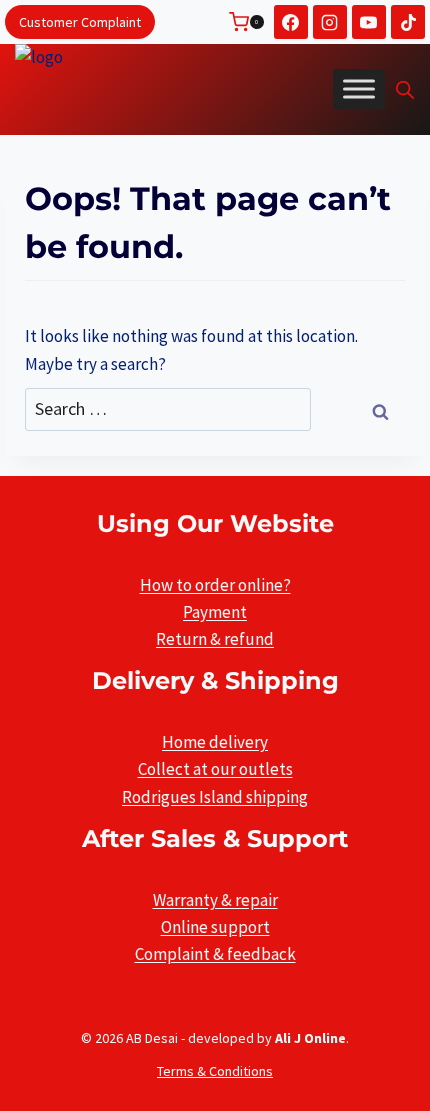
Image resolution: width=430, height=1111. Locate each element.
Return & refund (215, 639)
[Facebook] (291, 22)
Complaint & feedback (215, 954)
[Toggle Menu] (359, 89)
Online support (215, 927)
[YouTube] (369, 22)
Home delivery (215, 742)
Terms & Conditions (215, 1071)
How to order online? (215, 585)
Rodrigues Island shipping (215, 797)
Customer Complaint (80, 22)
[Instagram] (330, 22)
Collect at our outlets (215, 769)
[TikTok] (408, 22)
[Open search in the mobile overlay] (405, 90)
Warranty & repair (215, 900)
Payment (215, 612)
